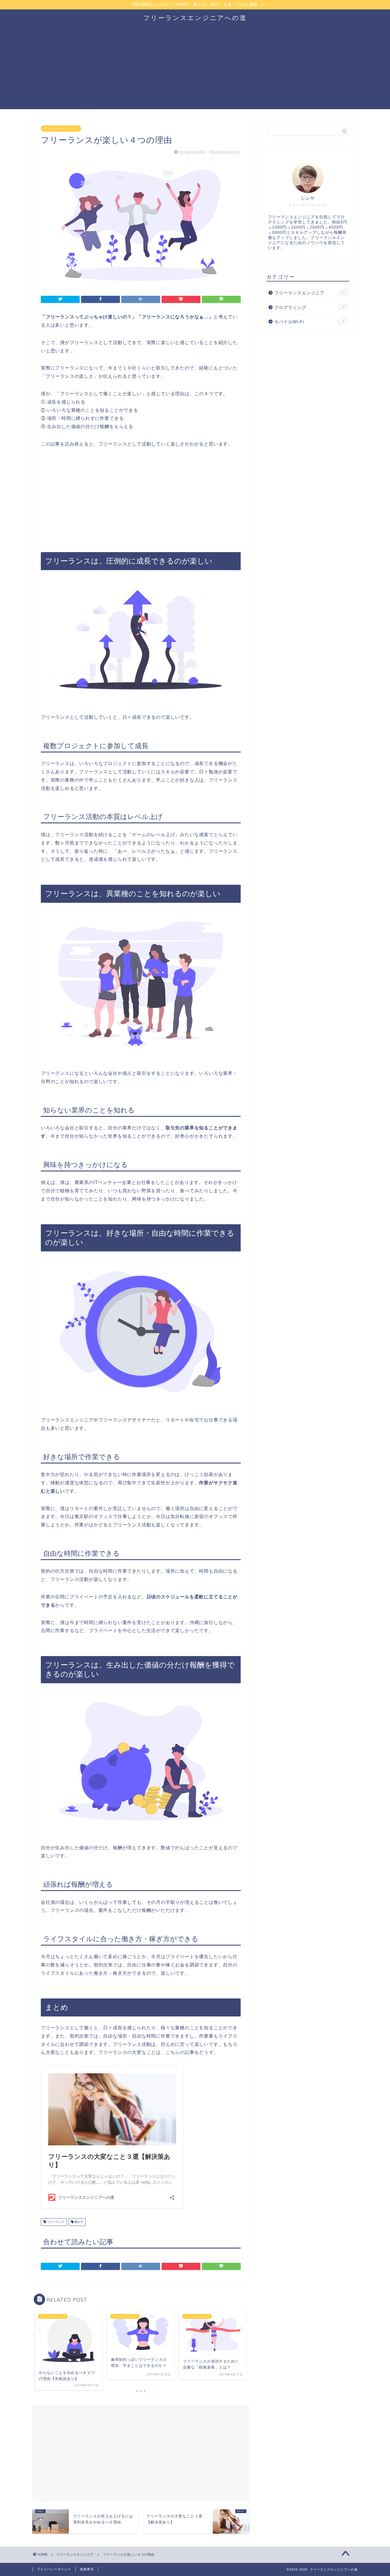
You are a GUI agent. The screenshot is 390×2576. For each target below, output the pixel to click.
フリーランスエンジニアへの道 (195, 18)
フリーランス (55, 2222)
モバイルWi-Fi (309, 322)
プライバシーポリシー (54, 2569)
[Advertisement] (195, 69)
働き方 (78, 2222)
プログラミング (310, 307)
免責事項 (87, 2569)
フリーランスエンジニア (61, 129)
